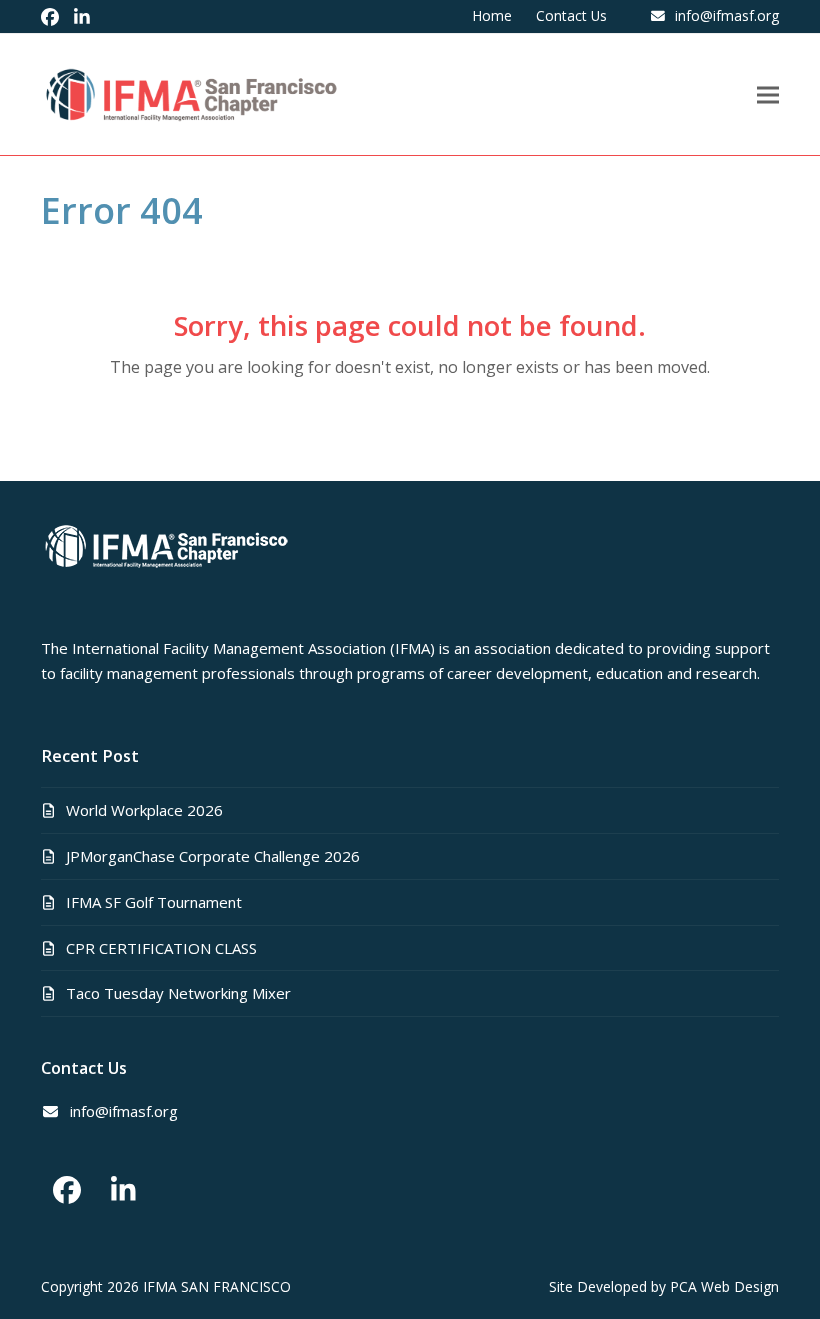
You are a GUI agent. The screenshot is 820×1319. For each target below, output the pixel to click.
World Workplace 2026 (144, 810)
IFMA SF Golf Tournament (154, 902)
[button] (768, 94)
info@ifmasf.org (727, 15)
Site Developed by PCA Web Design (664, 1286)
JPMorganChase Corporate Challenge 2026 (213, 856)
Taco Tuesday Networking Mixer (178, 993)
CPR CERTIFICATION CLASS (161, 948)
